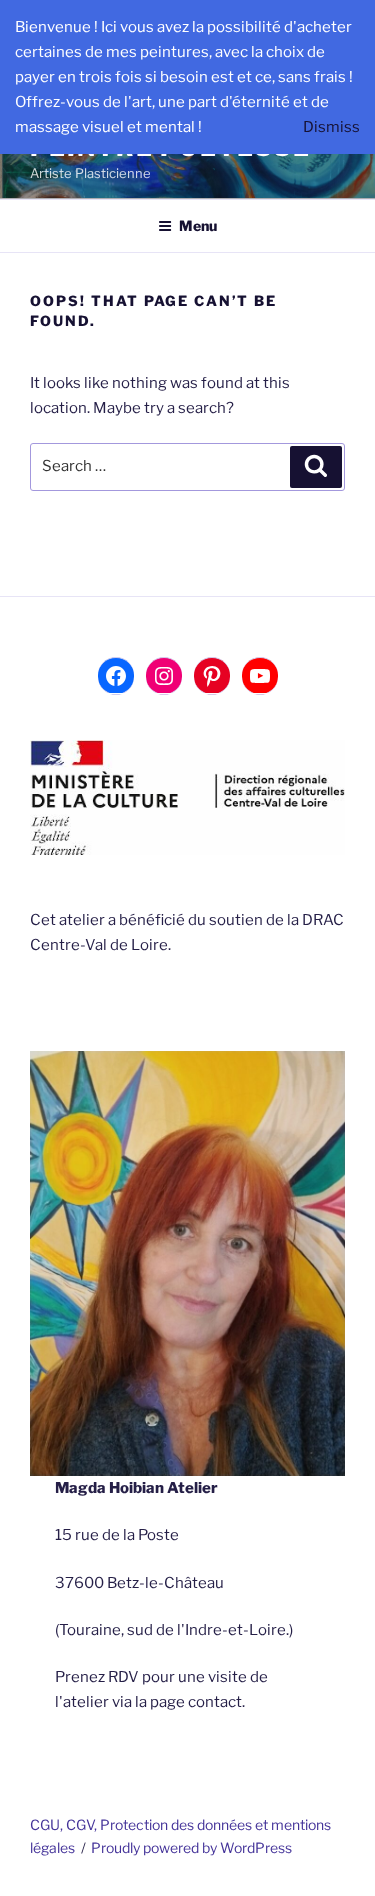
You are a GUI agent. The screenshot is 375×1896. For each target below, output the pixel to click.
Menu (198, 225)
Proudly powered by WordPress (191, 1847)
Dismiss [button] (331, 127)
